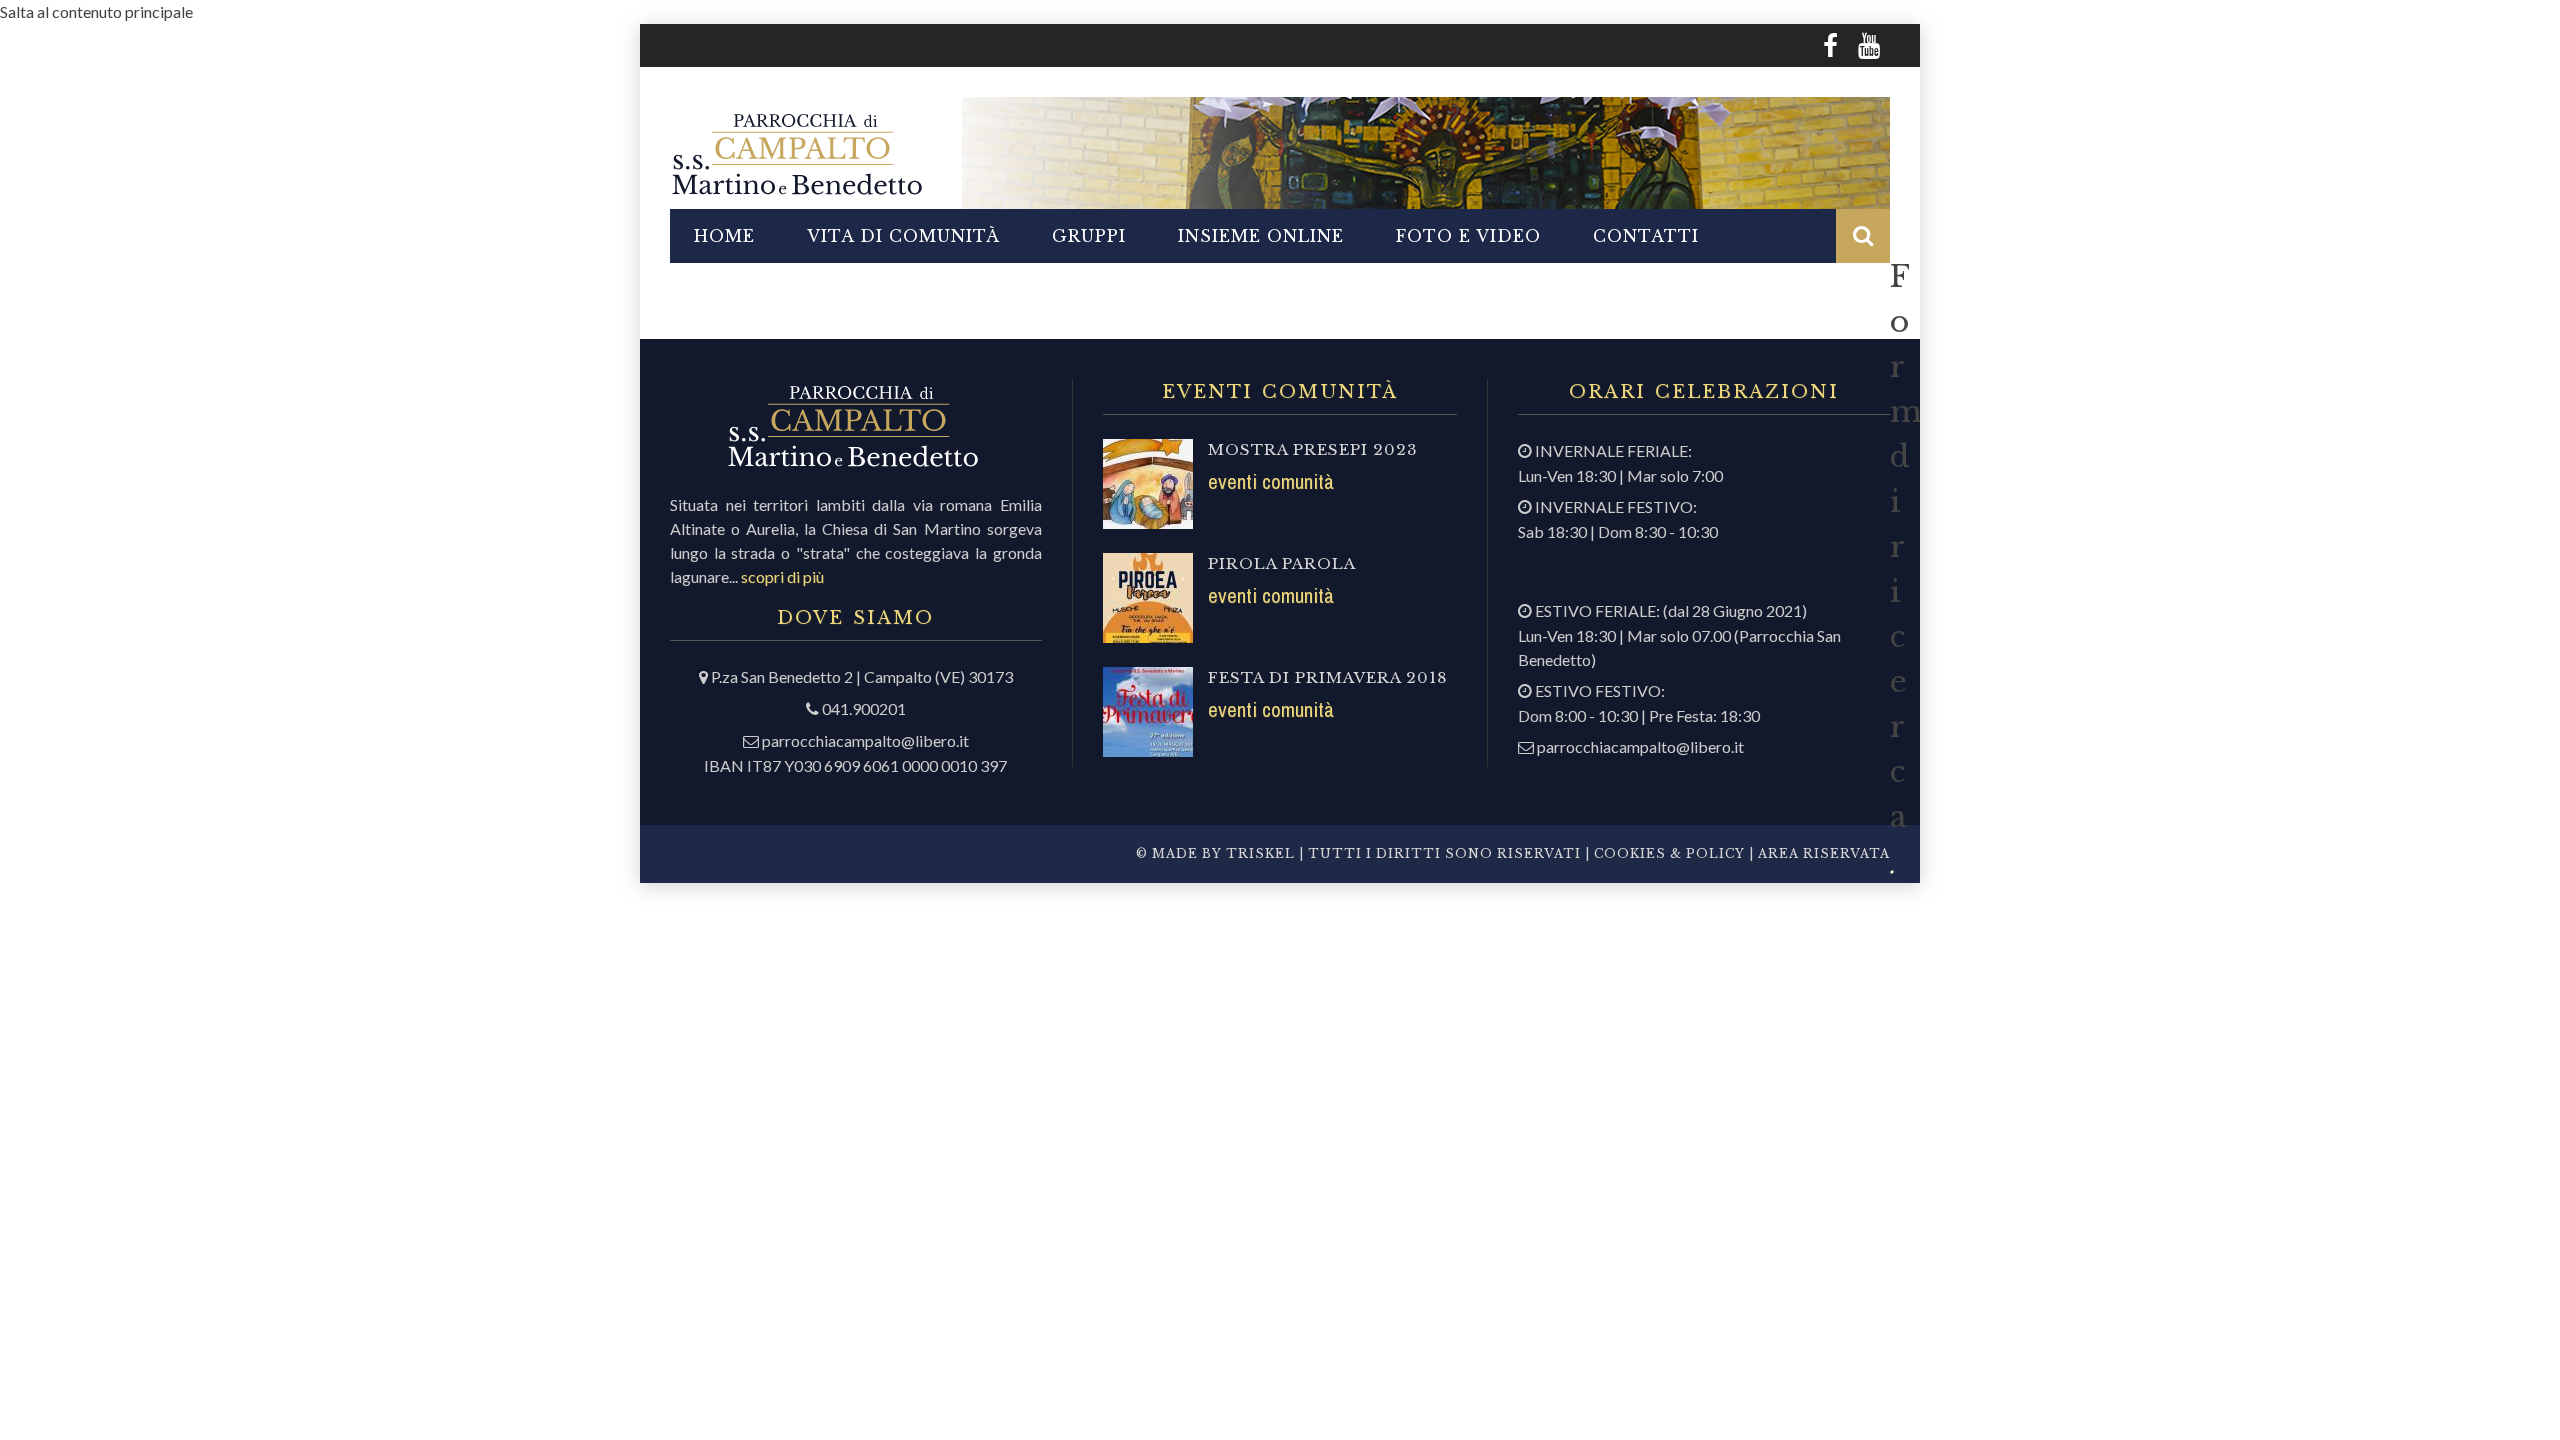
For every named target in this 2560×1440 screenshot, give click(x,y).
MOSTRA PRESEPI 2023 (1313, 449)
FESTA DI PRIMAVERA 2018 (1328, 677)
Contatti (1646, 236)
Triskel (1260, 853)
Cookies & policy (1667, 853)
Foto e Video (1468, 236)
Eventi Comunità (1271, 481)
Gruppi (1089, 236)
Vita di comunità (903, 236)
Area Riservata (1824, 853)
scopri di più (782, 576)
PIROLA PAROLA (1282, 563)
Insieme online (1261, 236)
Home (724, 236)
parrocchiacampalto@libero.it (865, 740)
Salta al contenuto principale (96, 11)
